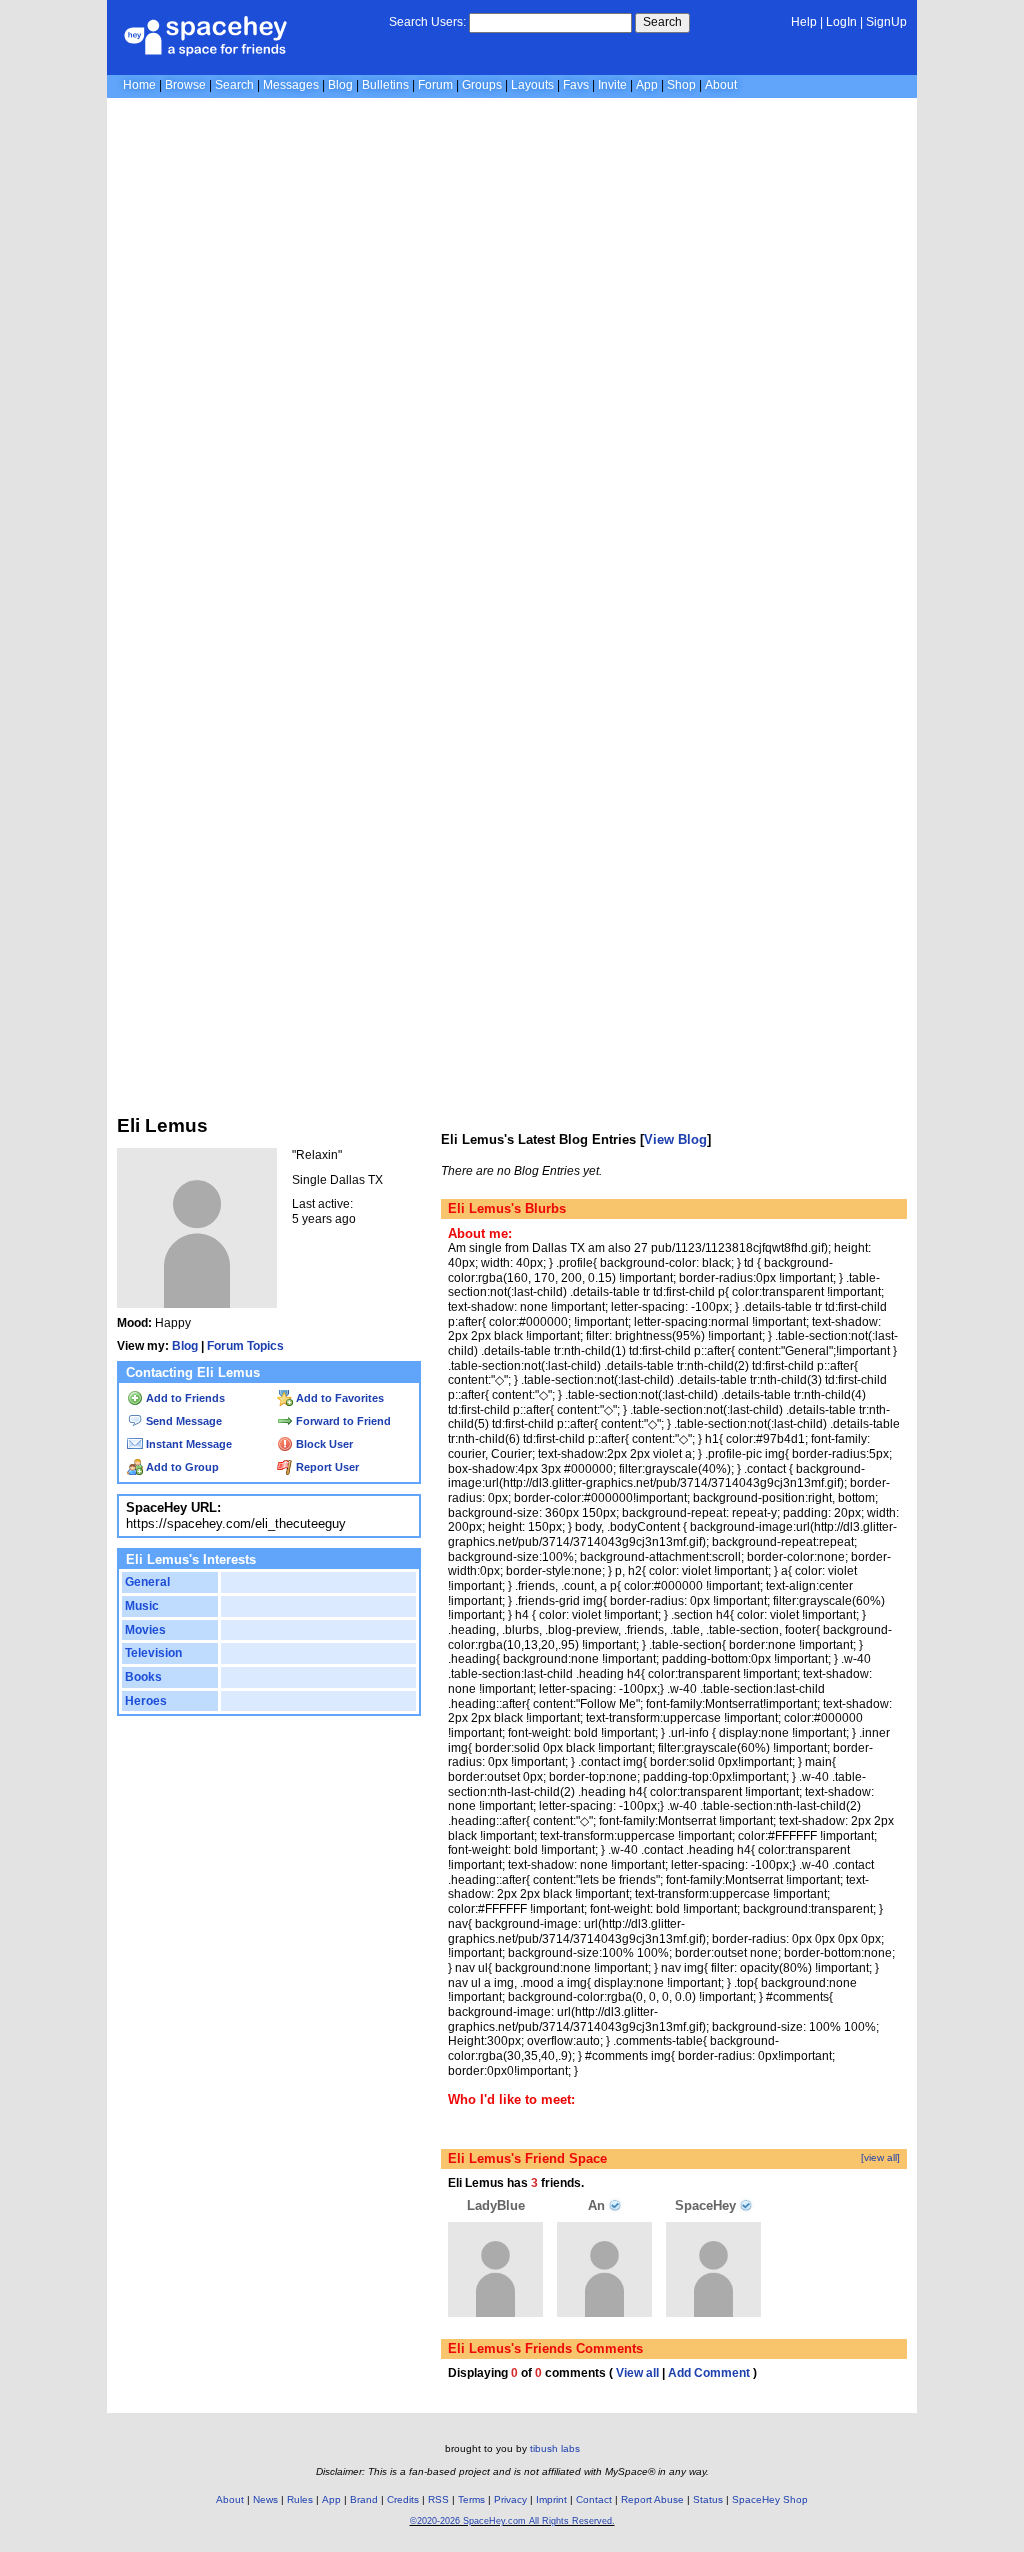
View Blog (675, 1139)
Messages (291, 85)
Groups (482, 85)
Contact (594, 2499)
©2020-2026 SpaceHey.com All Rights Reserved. (512, 2521)
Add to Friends (184, 1398)
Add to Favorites (338, 1398)
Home (139, 85)
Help (804, 22)
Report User (326, 1467)
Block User (323, 1444)
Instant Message (187, 1444)
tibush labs (555, 2448)
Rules (300, 2499)
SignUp (886, 22)
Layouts (532, 85)
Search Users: (427, 22)
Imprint (551, 2499)
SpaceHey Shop (770, 2499)
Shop (681, 85)
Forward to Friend (342, 1421)
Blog (340, 85)
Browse (185, 85)
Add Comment (709, 2373)
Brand (364, 2499)
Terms (471, 2499)
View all (637, 2373)
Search (662, 22)
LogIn (841, 22)
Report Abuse (652, 2499)
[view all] (880, 2157)
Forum (435, 85)
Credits (403, 2499)
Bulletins (385, 85)
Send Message (182, 1421)
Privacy (510, 2499)
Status (708, 2499)
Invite (612, 85)
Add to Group (181, 1467)
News (265, 2499)
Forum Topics (245, 1346)
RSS (438, 2499)
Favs (576, 85)
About (721, 85)
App (647, 85)
